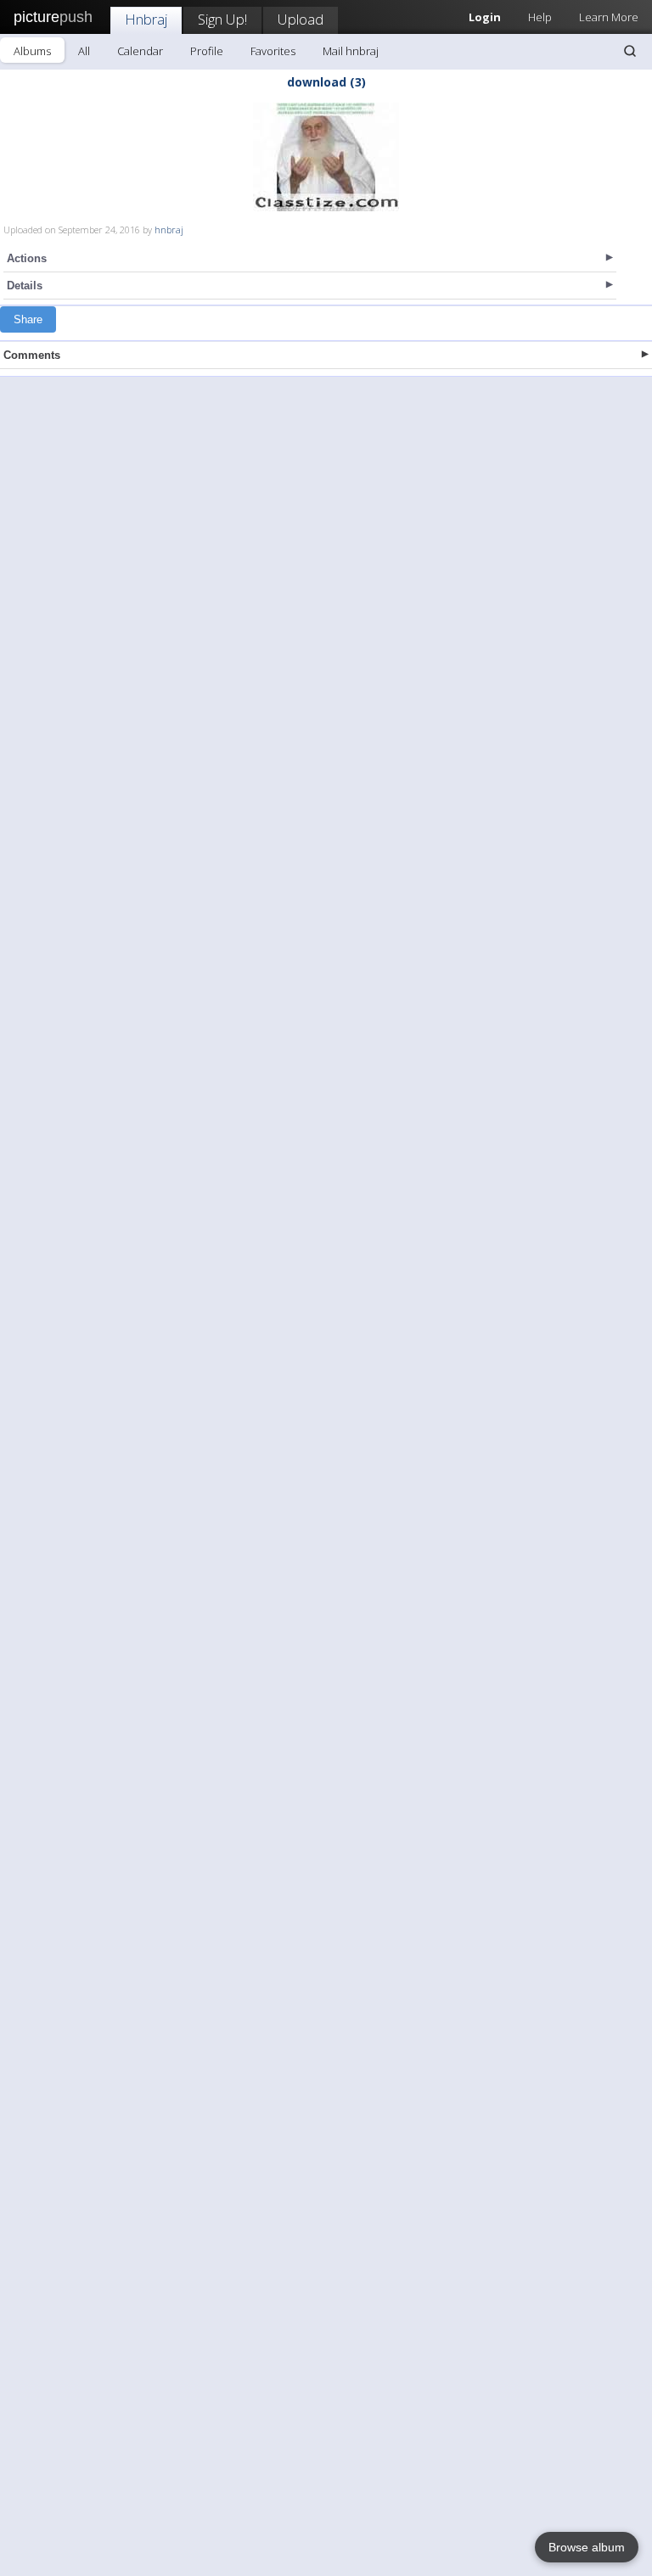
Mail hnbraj (351, 51)
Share (28, 319)
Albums (32, 51)
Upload (301, 19)
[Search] (630, 51)
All (84, 51)
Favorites (273, 51)
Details (25, 286)
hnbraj (169, 230)
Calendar (140, 51)
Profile (207, 51)
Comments (32, 355)
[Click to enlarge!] (326, 157)
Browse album (587, 2547)
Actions (27, 258)
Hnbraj (146, 19)
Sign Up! (222, 19)
